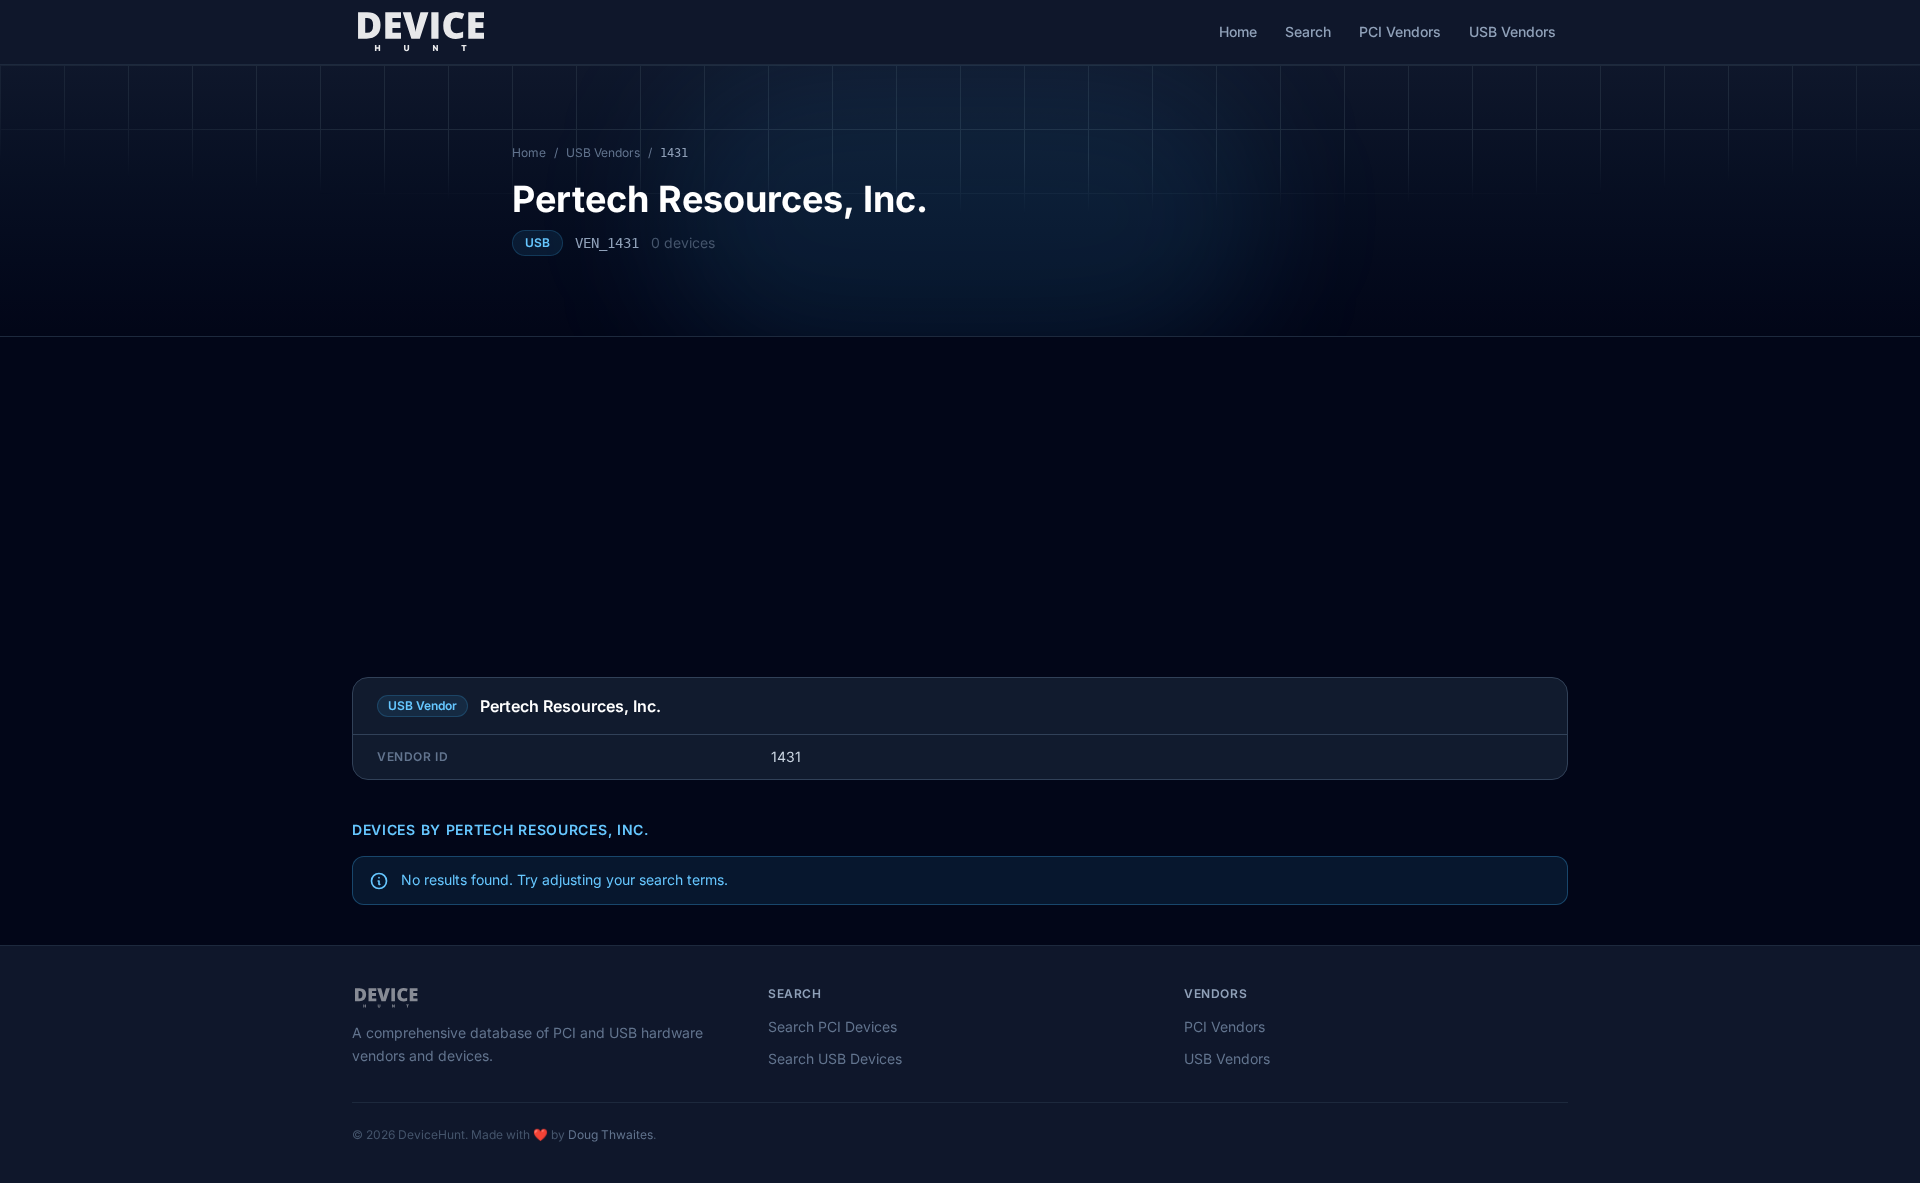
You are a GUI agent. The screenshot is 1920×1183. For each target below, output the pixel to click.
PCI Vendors (1400, 31)
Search (1308, 31)
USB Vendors (1512, 31)
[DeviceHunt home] (420, 32)
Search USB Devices (835, 1058)
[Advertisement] (960, 487)
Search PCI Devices (832, 1026)
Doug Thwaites (610, 1134)
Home (1238, 31)
